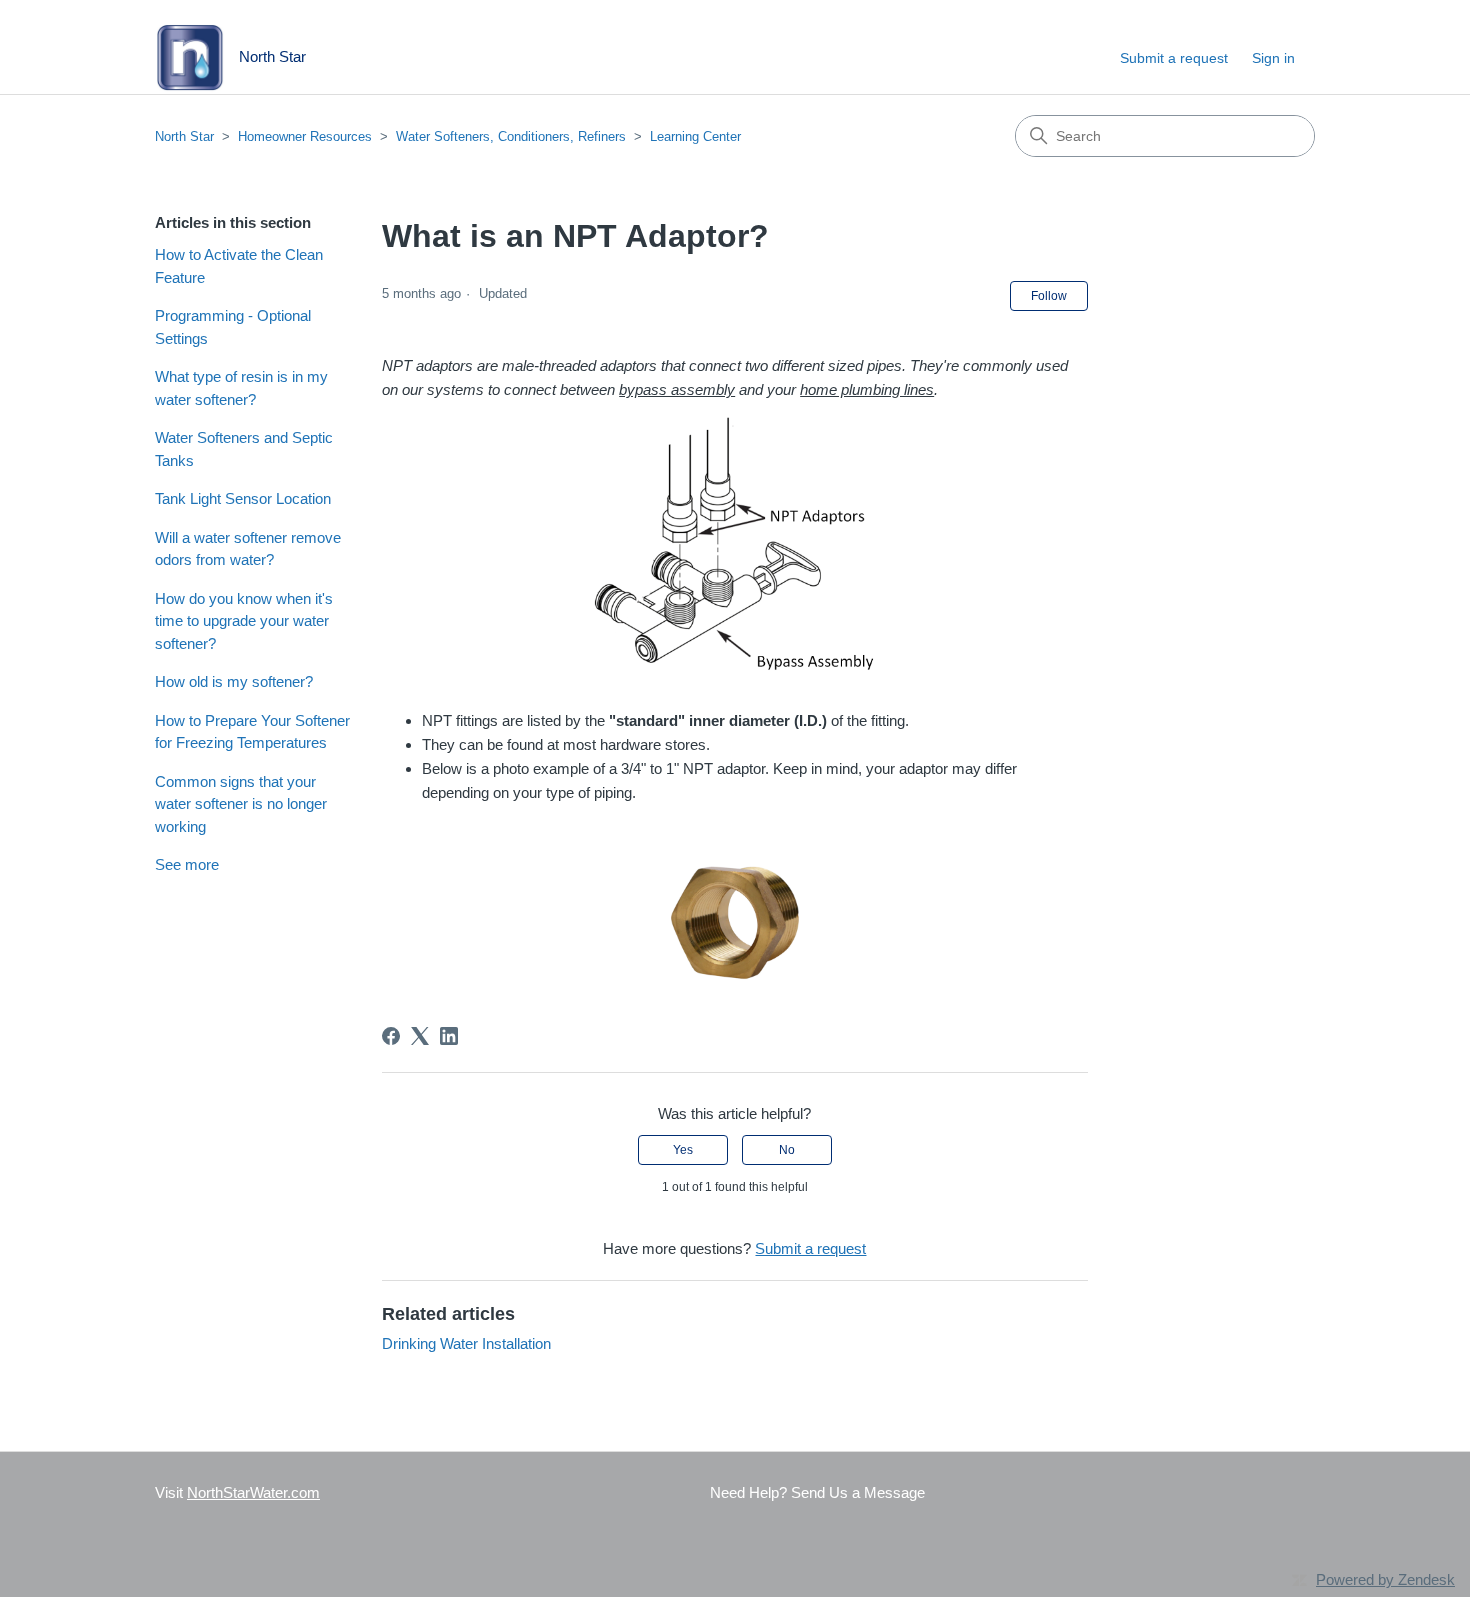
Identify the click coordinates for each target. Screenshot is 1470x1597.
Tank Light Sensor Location (243, 498)
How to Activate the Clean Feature (239, 266)
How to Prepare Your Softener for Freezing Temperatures (252, 732)
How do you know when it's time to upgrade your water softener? (244, 621)
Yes (683, 1150)
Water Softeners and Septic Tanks (244, 449)
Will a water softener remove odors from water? (248, 549)
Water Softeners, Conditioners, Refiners (511, 136)
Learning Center (695, 136)
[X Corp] (420, 1036)
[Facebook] (391, 1036)
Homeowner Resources (305, 136)
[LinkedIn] (449, 1036)
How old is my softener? (234, 681)
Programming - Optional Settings (233, 327)
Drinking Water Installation (466, 1343)
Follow (1049, 296)
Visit (237, 1492)
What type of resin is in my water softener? (241, 388)
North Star (184, 136)
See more (187, 864)
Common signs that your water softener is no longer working (241, 804)
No (787, 1150)
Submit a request (1174, 58)
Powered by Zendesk (1385, 1579)
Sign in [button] (1273, 58)
